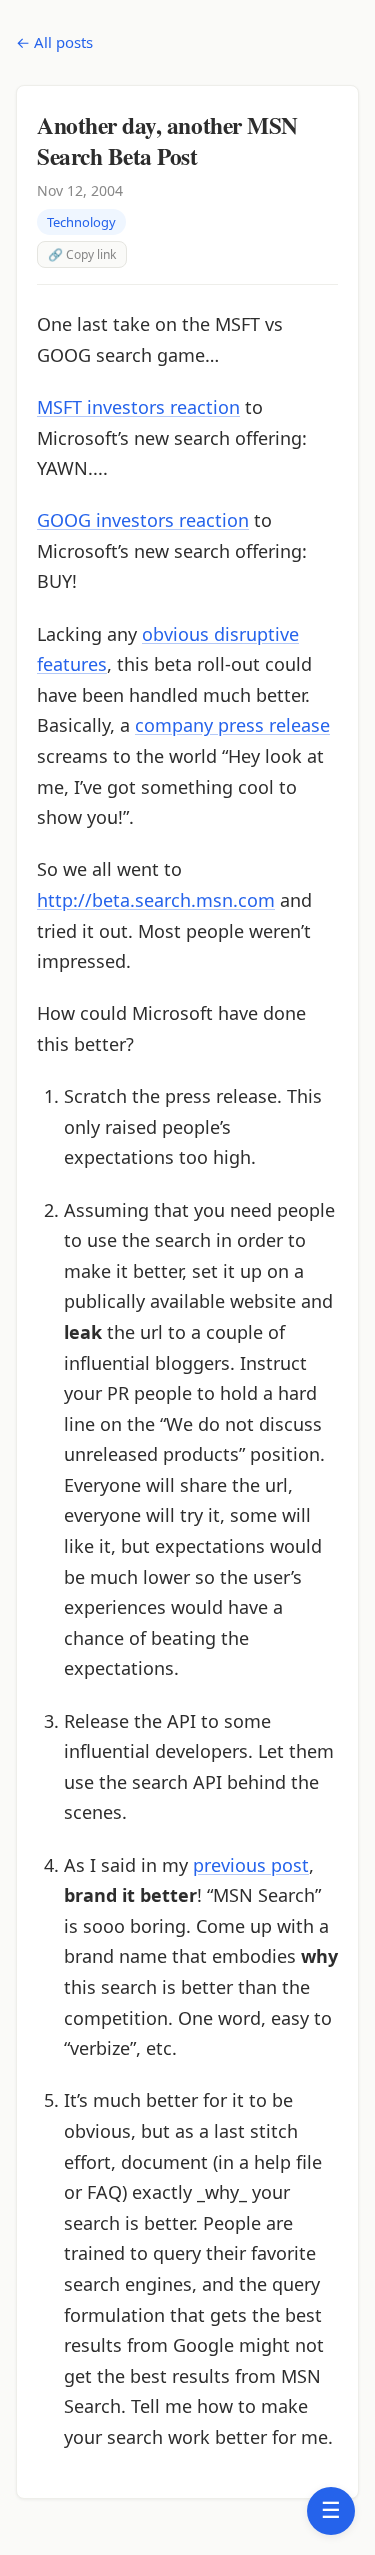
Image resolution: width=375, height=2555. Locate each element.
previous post (251, 1865)
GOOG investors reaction (143, 520)
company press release (232, 725)
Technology (81, 222)
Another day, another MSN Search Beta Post (167, 140)
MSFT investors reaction (138, 407)
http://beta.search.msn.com (156, 900)
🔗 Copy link (82, 254)
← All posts (54, 42)
